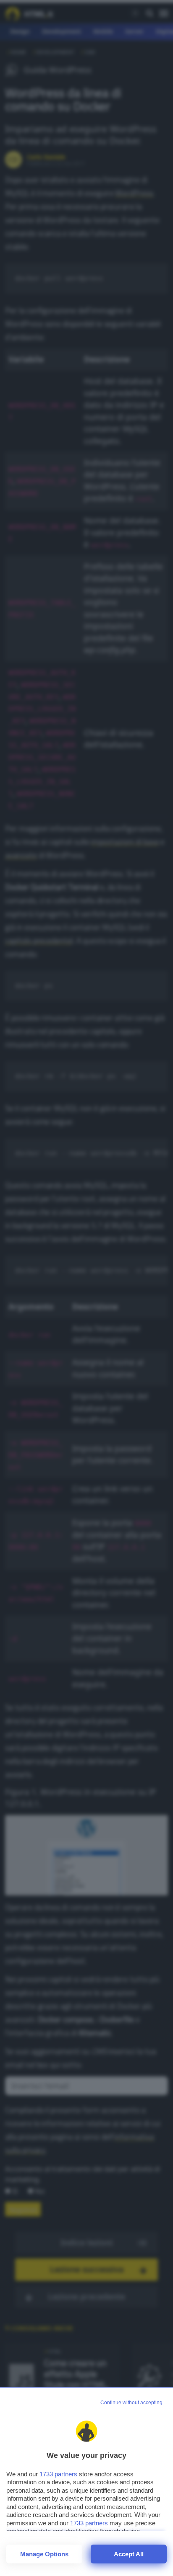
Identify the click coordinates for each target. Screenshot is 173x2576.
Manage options (44, 2554)
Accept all (129, 2554)
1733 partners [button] (58, 2474)
